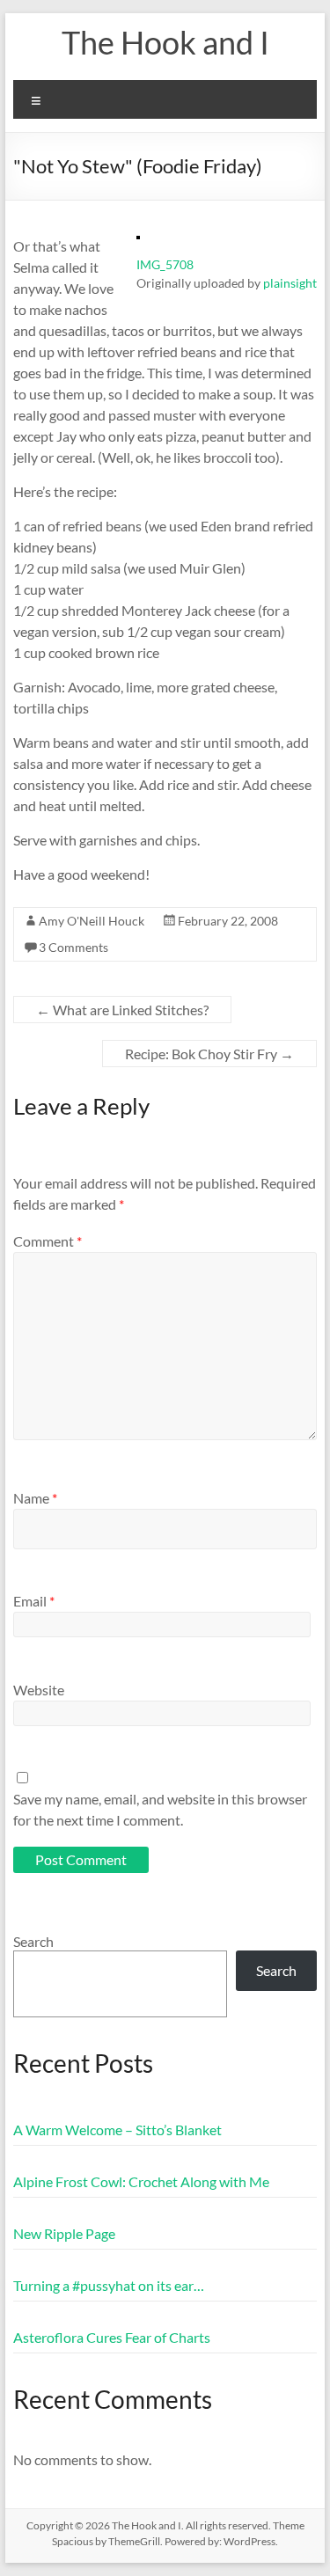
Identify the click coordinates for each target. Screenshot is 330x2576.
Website (39, 1690)
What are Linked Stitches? (122, 1010)
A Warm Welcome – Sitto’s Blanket (117, 2130)
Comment (48, 1241)
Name (35, 1498)
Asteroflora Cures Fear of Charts (112, 2337)
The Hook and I (165, 42)
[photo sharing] (138, 244)
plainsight (290, 283)
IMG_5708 (165, 264)
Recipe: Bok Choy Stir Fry (209, 1054)
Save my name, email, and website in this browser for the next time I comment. (160, 1809)
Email (34, 1601)
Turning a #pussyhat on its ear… (109, 2285)
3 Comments (73, 947)
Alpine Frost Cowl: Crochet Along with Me (141, 2181)
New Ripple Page (64, 2233)
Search (33, 1941)
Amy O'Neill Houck (92, 921)
